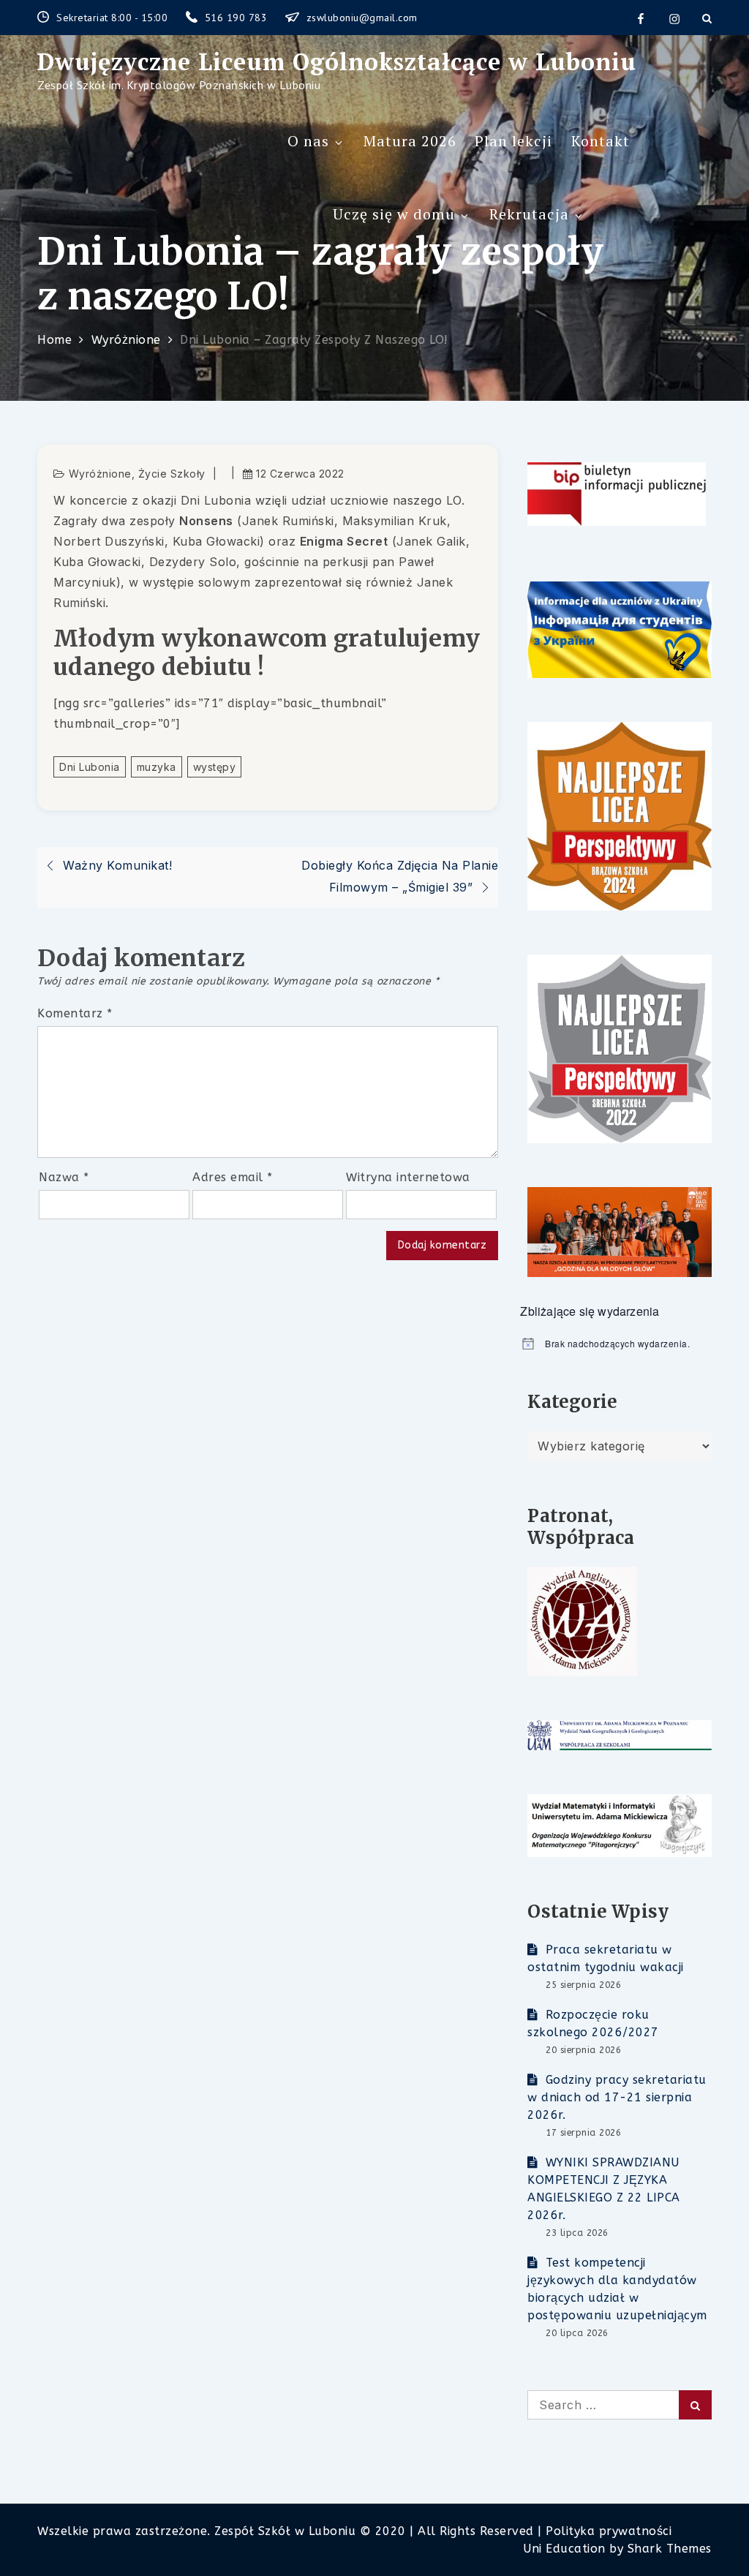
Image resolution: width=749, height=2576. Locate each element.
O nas (308, 141)
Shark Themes (670, 2549)
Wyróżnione (100, 474)
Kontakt (601, 141)
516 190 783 (238, 18)
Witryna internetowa (408, 1177)
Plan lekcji (513, 141)
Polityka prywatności (609, 2531)
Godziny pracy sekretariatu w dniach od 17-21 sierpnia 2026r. (617, 2097)
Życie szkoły (172, 474)
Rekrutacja (529, 214)
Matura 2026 (410, 141)
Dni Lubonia (90, 767)
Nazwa (64, 1177)
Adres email (233, 1177)
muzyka (157, 767)
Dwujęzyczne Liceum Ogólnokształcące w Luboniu (337, 61)
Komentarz (75, 1013)
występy (215, 767)
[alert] (616, 1344)
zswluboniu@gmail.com (362, 18)
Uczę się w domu (394, 214)
